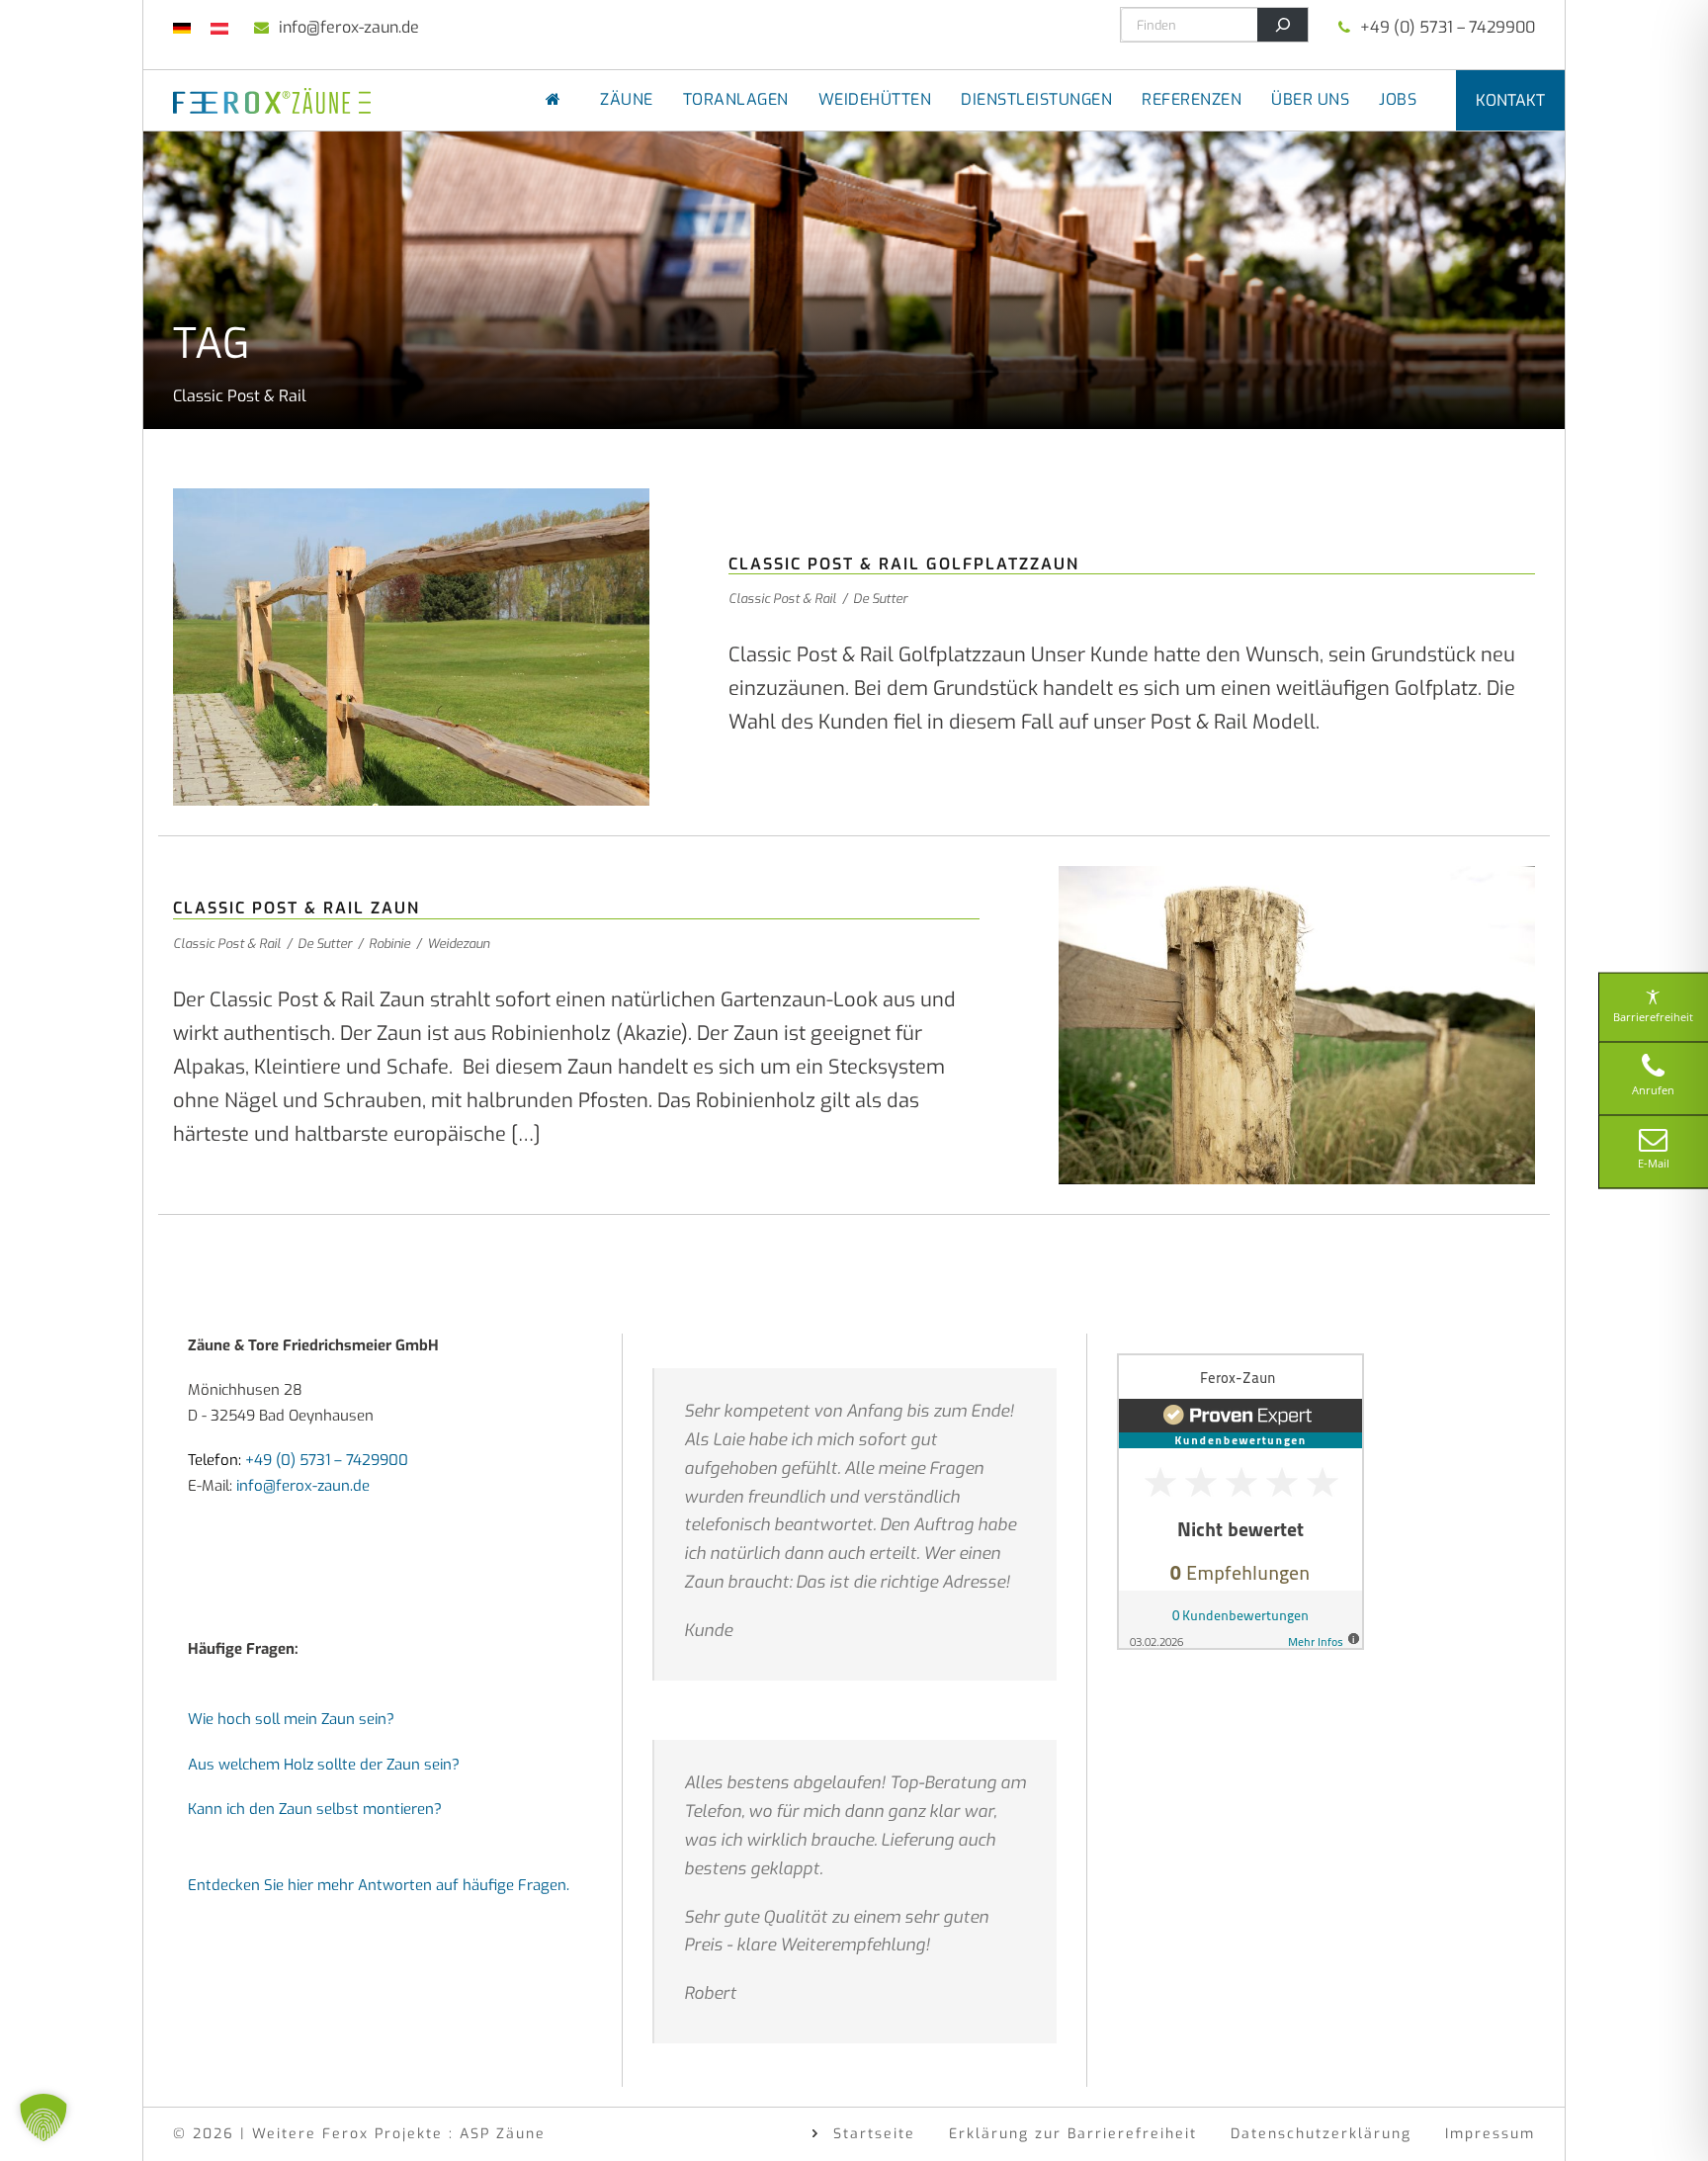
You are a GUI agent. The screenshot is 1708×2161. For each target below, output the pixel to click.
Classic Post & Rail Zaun (297, 908)
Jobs (1398, 99)
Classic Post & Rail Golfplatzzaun (904, 564)
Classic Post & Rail (782, 599)
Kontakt (1510, 100)
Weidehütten (875, 99)
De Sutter (880, 599)
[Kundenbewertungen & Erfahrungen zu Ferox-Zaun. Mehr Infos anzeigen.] (1240, 1501)
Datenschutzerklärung (1321, 2134)
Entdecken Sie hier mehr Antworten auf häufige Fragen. (379, 1885)
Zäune (627, 99)
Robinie (389, 944)
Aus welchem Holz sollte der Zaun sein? (324, 1765)
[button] (43, 2118)
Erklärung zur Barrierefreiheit (1073, 2134)
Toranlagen (736, 99)
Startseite (874, 2134)
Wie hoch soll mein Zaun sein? (291, 1719)
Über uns (1310, 99)
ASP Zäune (503, 2134)
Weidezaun (458, 944)
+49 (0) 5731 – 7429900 (1448, 27)
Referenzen (1192, 99)
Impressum (1490, 2134)
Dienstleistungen (1036, 99)
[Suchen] (1282, 25)
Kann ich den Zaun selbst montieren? (315, 1809)
